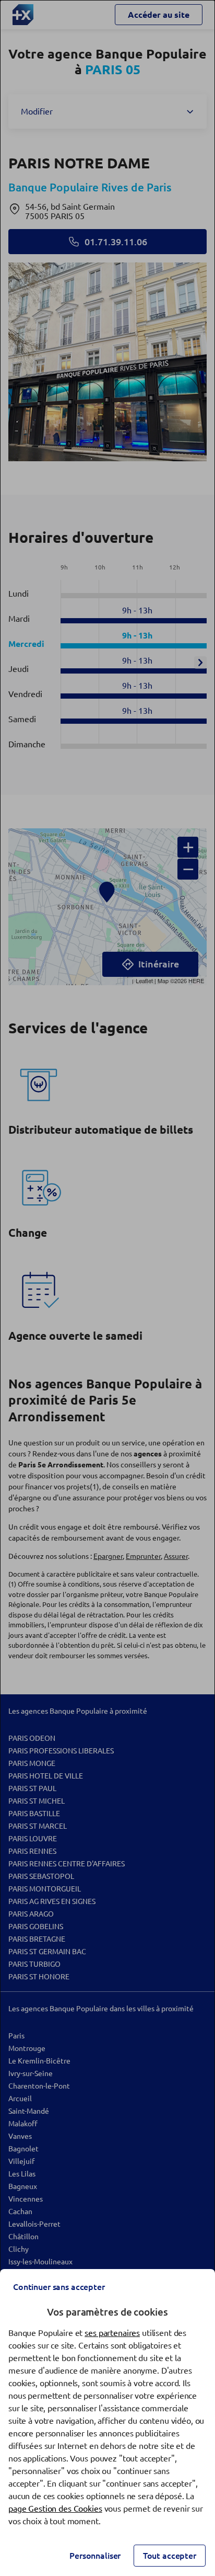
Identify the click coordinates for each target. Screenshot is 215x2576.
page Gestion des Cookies (55, 2509)
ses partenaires (112, 2333)
